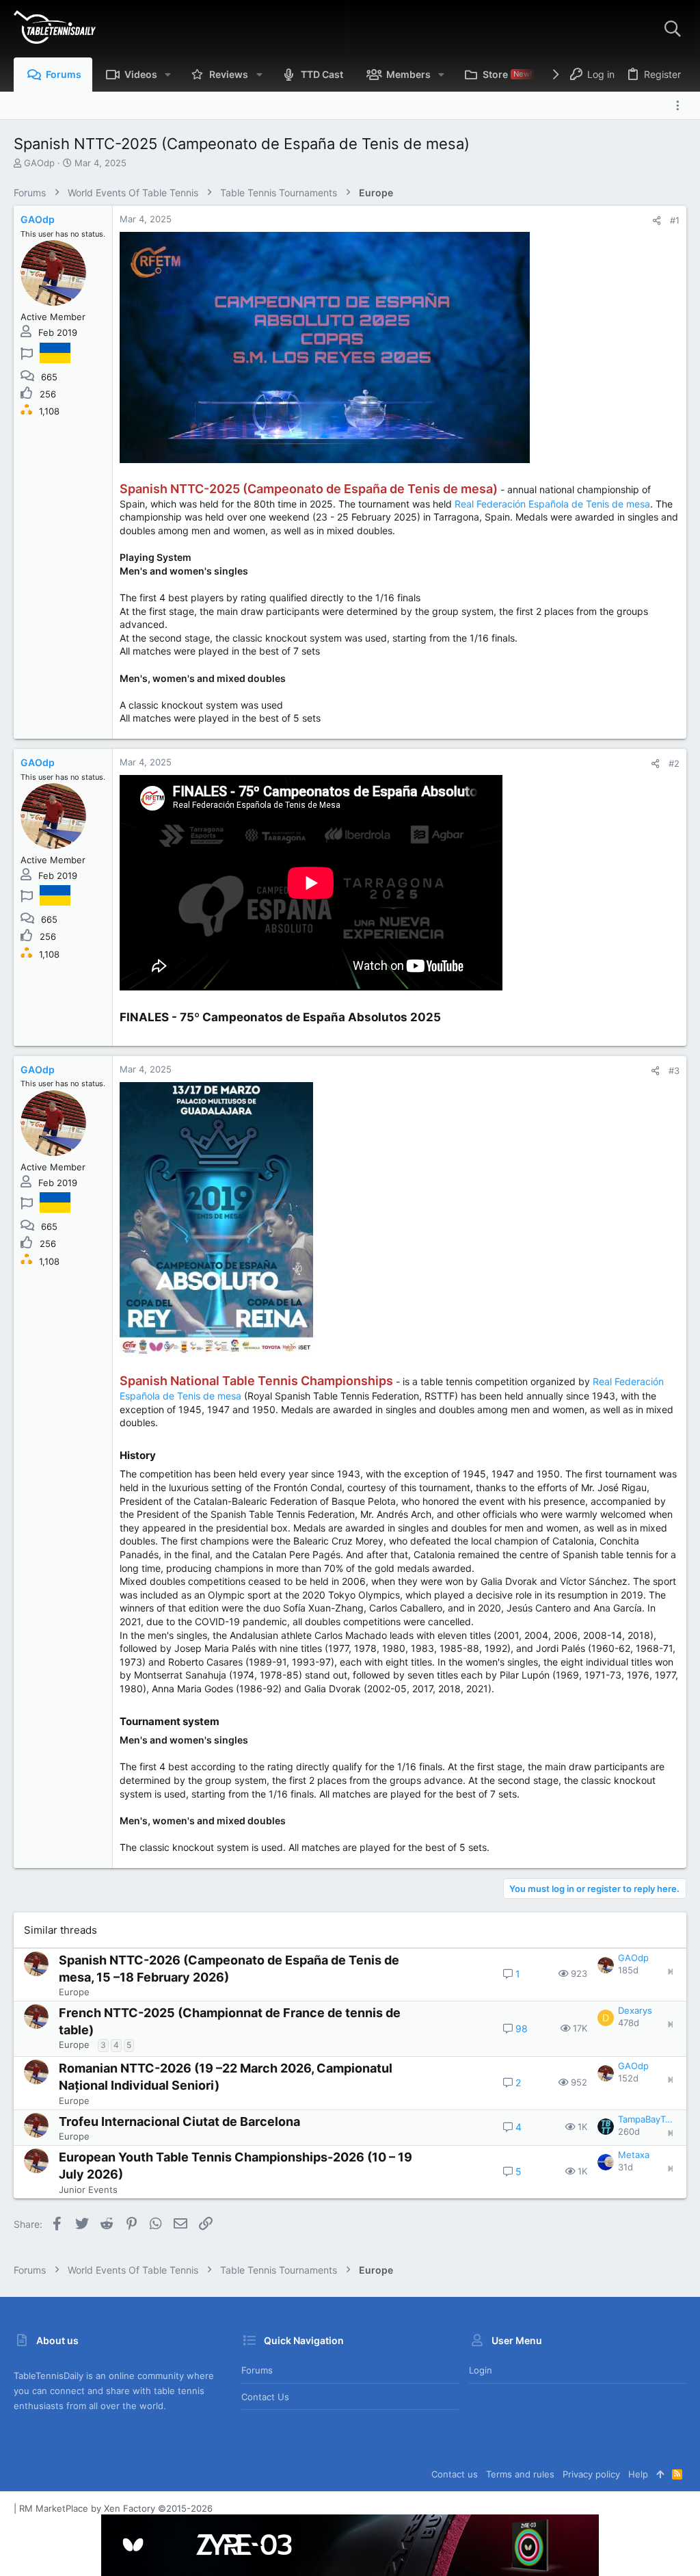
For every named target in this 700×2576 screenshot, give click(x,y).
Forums (257, 2370)
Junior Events (88, 2190)
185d (628, 1970)
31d (625, 2167)
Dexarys (635, 2010)
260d (629, 2131)
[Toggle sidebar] (681, 105)
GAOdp (39, 163)
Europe (74, 1992)
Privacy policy (591, 2474)
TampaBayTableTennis (647, 2119)
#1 (675, 220)
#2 (674, 763)
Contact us (265, 2397)
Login (481, 2370)
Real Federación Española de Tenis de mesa (552, 504)
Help (638, 2474)
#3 (674, 1070)
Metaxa (634, 2155)
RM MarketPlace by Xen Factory (116, 2508)
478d (629, 2023)
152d (628, 2078)
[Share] (657, 221)
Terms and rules (520, 2474)
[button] (168, 75)
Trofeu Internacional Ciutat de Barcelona (179, 2121)
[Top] (660, 2474)
